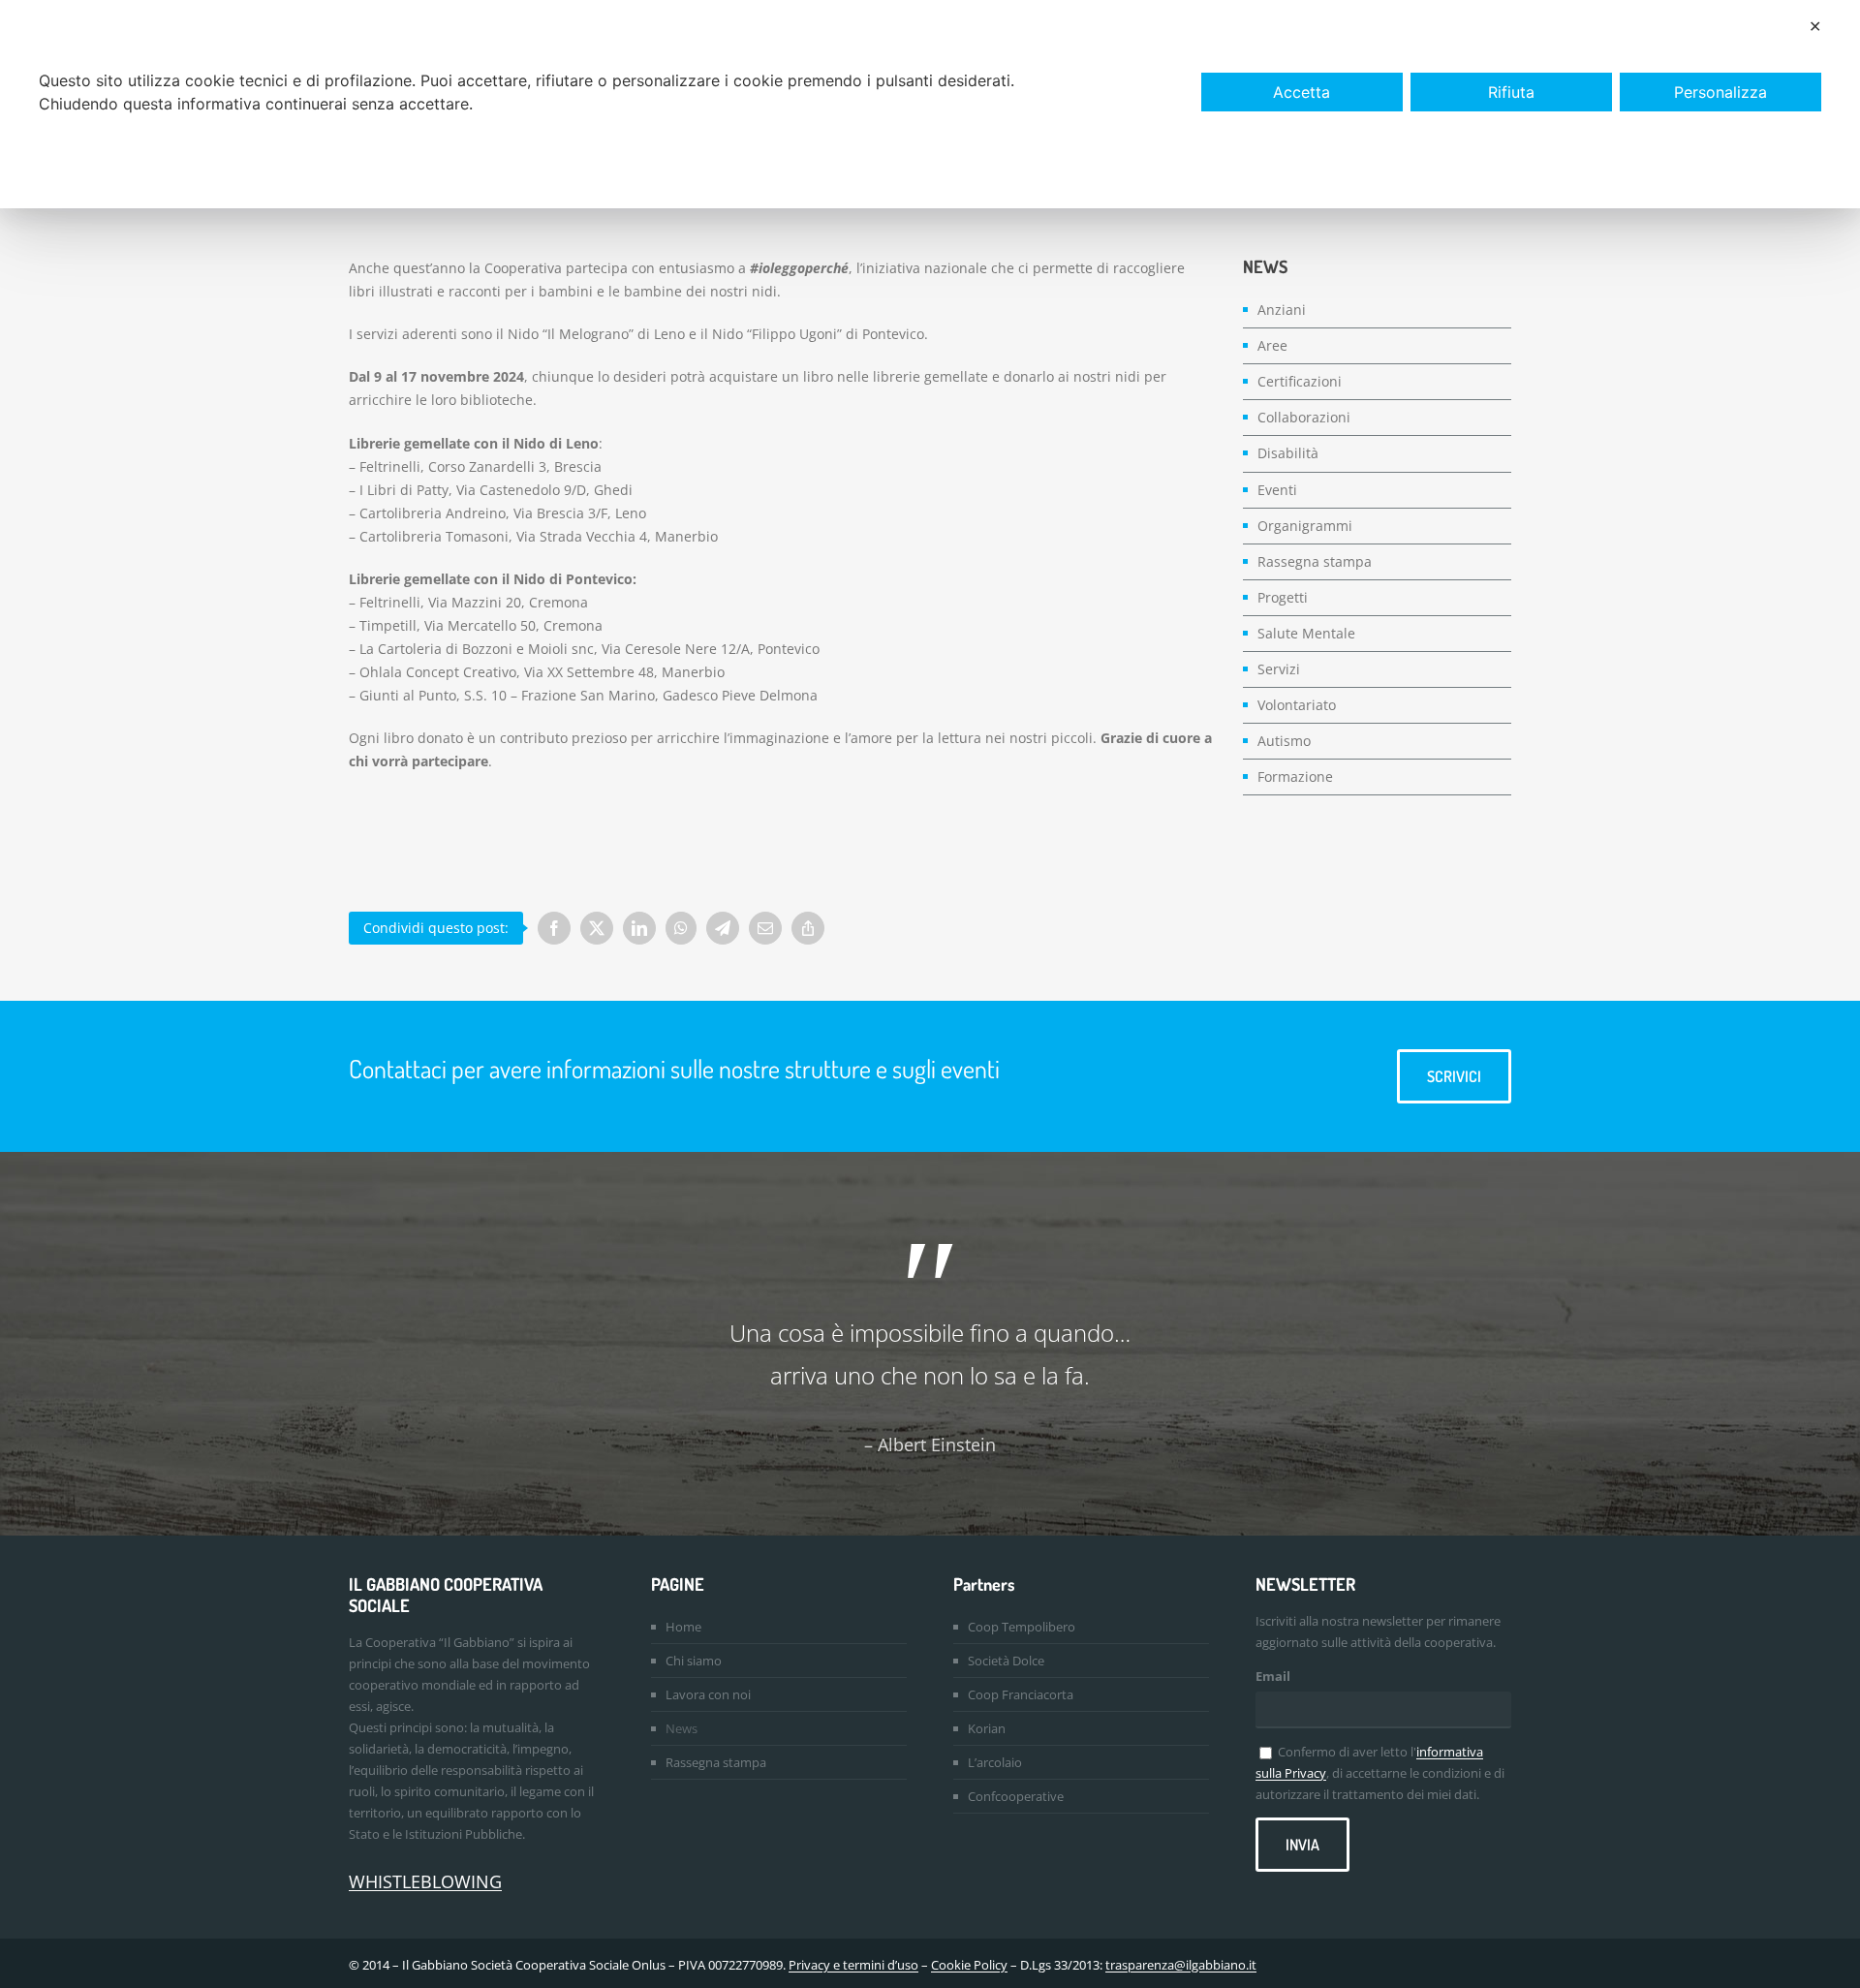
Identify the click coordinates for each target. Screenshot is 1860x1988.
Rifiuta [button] (1511, 92)
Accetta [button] (1302, 92)
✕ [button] (1815, 26)
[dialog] (930, 104)
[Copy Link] (808, 928)
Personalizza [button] (1720, 92)
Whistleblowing (425, 1881)
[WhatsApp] (681, 928)
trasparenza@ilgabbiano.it (1181, 1965)
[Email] (765, 928)
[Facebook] (554, 928)
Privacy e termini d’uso (853, 1965)
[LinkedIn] (639, 928)
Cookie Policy (969, 1965)
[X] (597, 928)
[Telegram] (723, 928)
